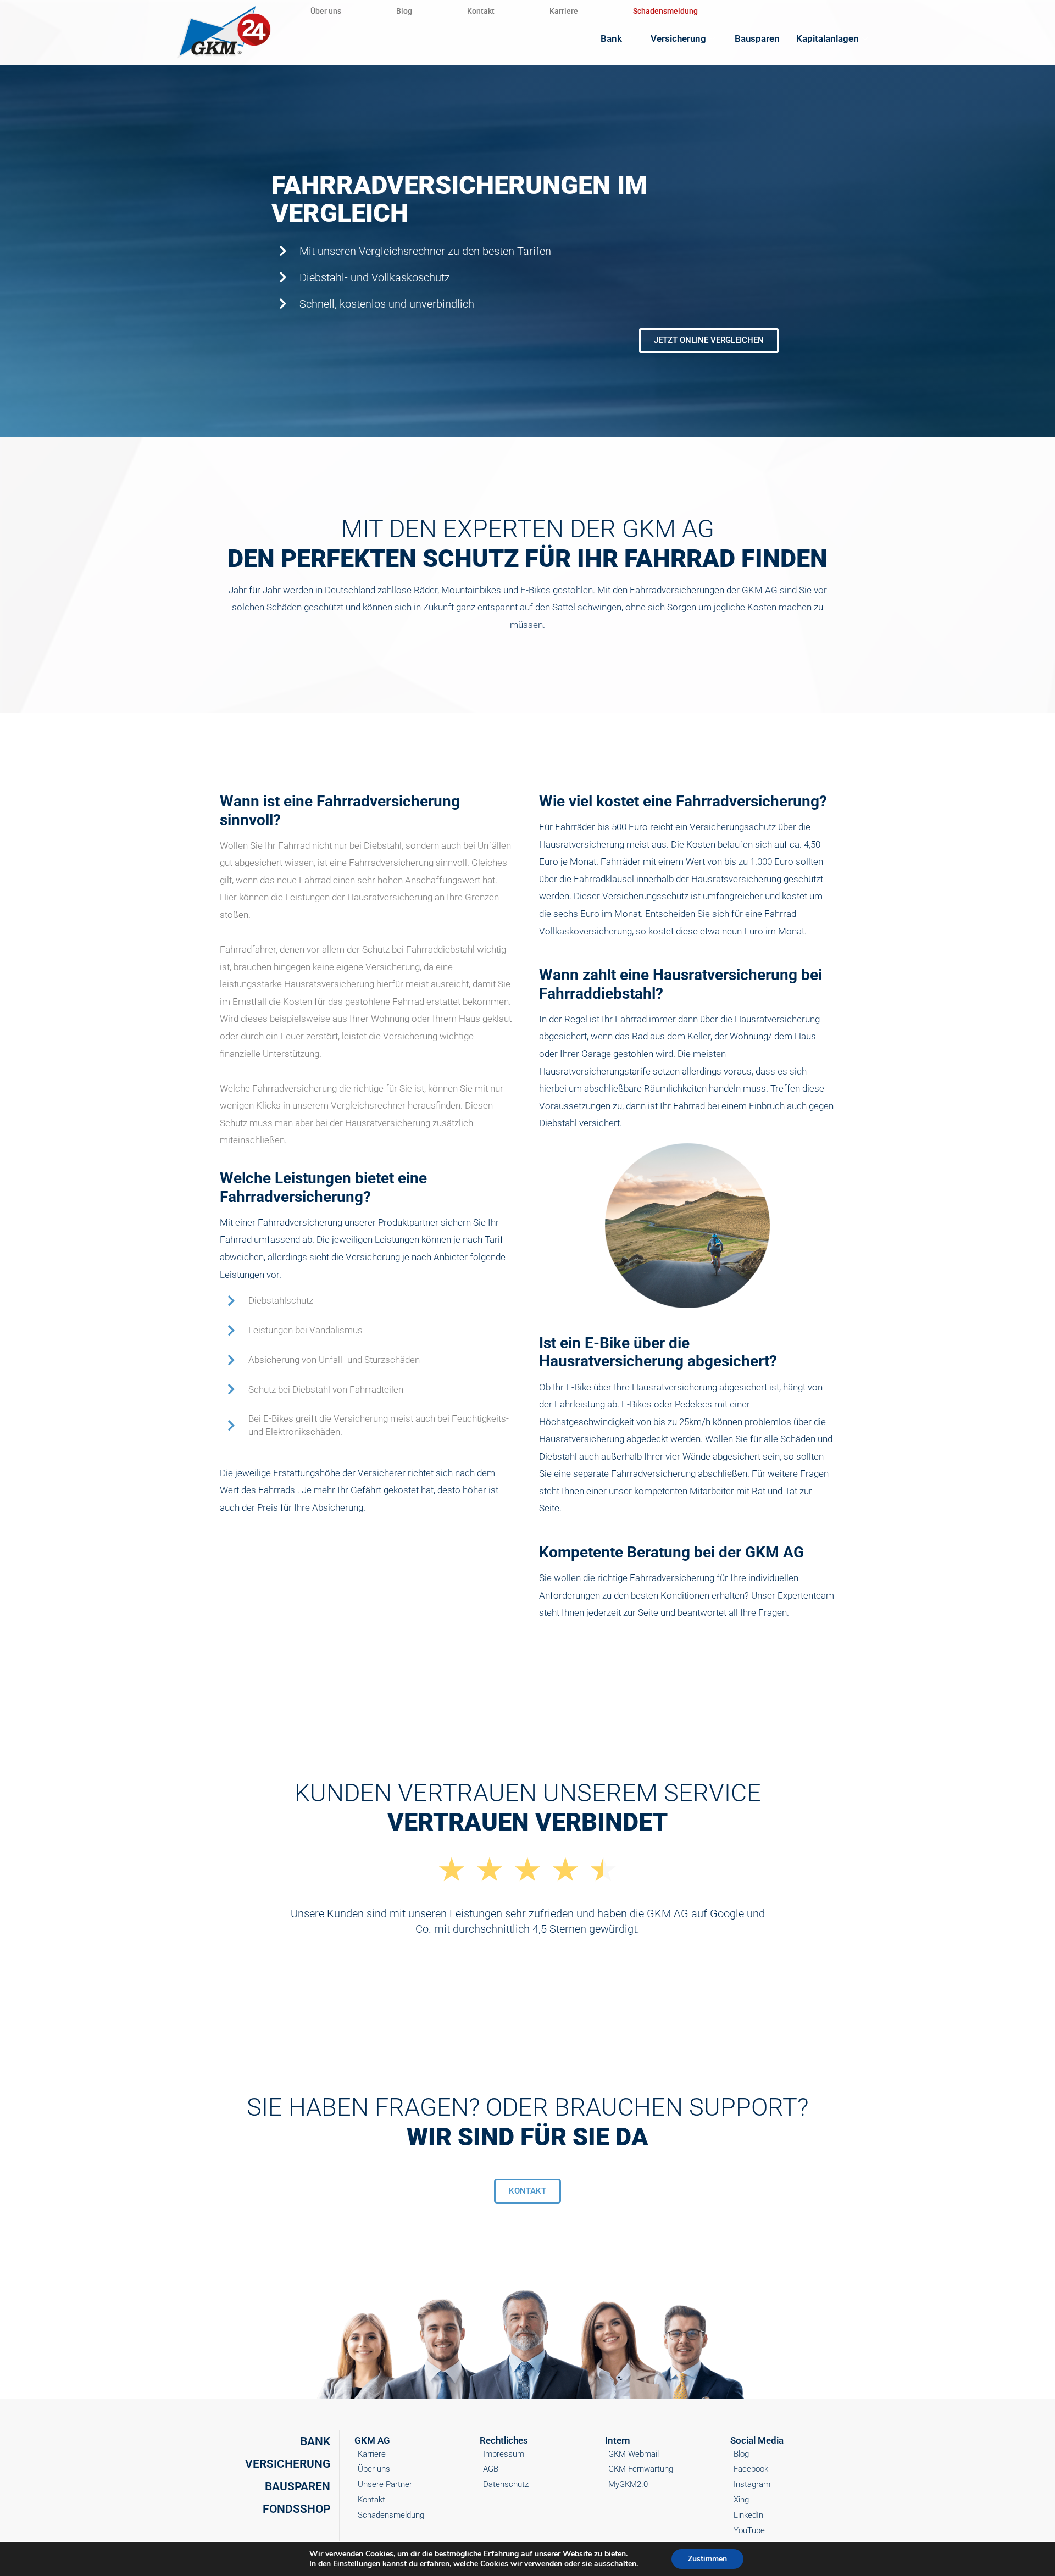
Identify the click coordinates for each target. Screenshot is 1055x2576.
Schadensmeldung (665, 11)
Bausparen (757, 38)
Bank (611, 38)
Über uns (326, 11)
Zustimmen (707, 2559)
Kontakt (481, 11)
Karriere (564, 11)
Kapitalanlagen (828, 38)
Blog (404, 11)
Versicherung (678, 38)
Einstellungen (357, 2564)
